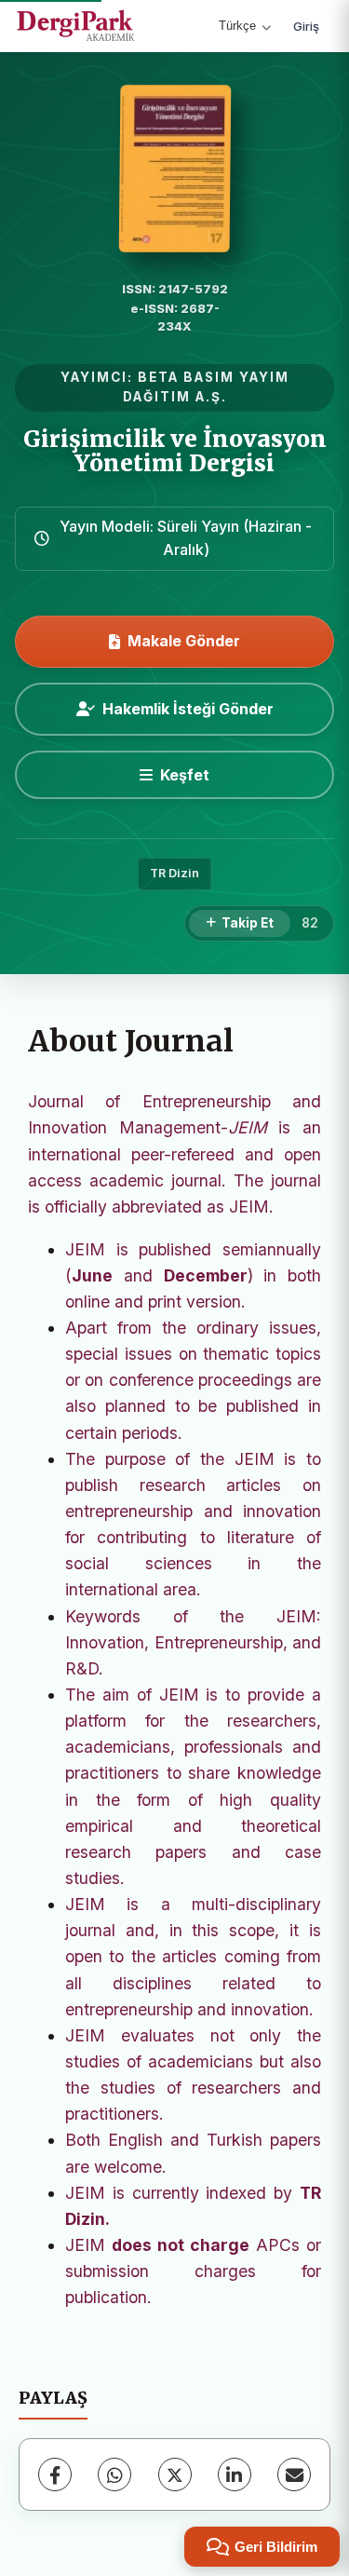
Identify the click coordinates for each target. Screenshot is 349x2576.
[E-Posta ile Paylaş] (294, 2474)
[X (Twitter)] (175, 2474)
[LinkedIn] (235, 2474)
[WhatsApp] (114, 2474)
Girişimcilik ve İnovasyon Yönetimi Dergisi (175, 451)
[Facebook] (55, 2474)
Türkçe (237, 26)
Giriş (306, 26)
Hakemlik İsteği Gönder (188, 709)
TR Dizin (174, 873)
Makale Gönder (184, 641)
